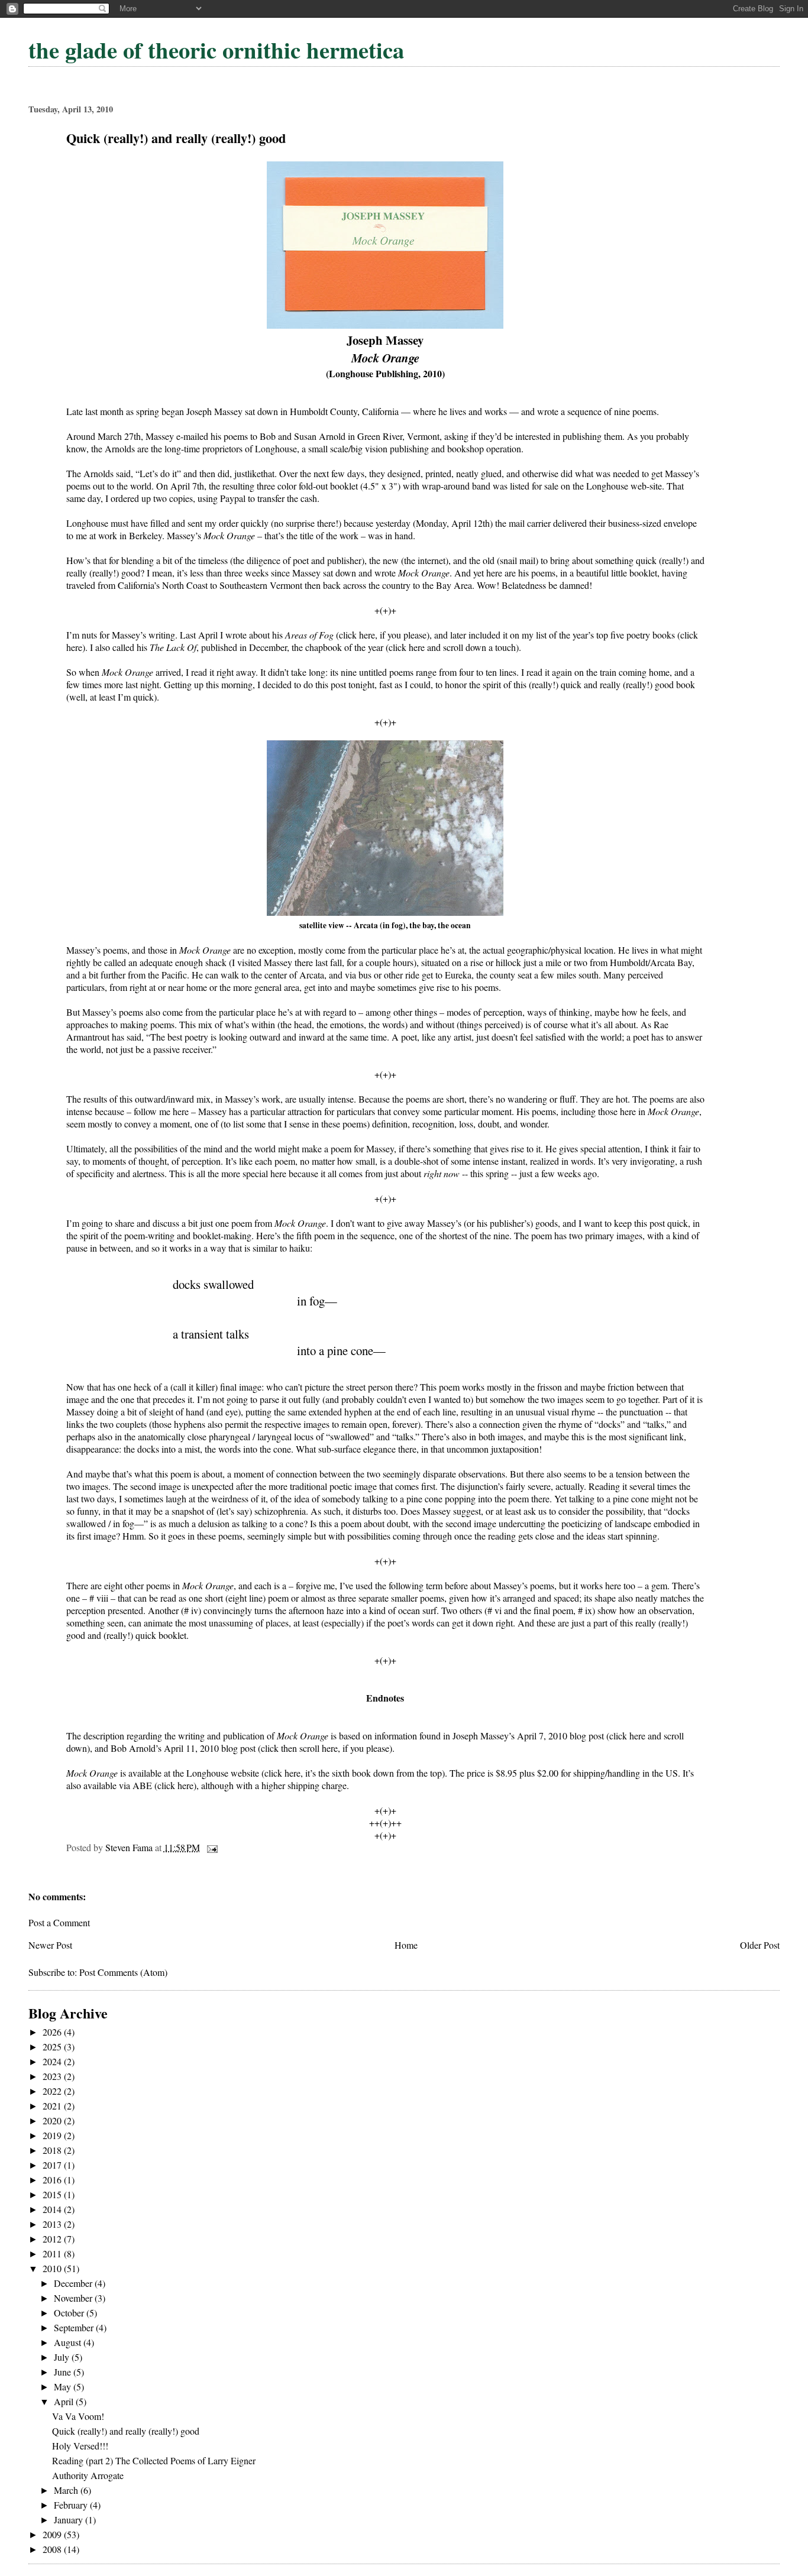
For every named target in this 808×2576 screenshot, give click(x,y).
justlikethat (254, 473)
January (70, 2520)
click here (175, 1785)
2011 (53, 2253)
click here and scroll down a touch (452, 647)
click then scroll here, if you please (325, 1748)
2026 (53, 2032)
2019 (53, 2135)
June (64, 2372)
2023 (53, 2076)
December (74, 2283)
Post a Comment (59, 1922)
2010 (53, 2268)
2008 (53, 2549)
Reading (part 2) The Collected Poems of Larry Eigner (154, 2460)
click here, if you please (383, 635)
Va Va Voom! (78, 2416)
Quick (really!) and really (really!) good (126, 2431)
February (72, 2505)
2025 (53, 2047)
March (67, 2490)
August (69, 2342)
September (75, 2327)
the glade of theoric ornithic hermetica (216, 50)
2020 (53, 2120)
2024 (53, 2061)
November (74, 2298)
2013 (53, 2224)
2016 (53, 2180)
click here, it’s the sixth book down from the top (353, 1773)
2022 (53, 2091)
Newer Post (50, 1945)
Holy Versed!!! (80, 2446)
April (65, 2401)
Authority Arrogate (88, 2475)
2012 (53, 2239)
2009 (53, 2534)
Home (406, 1945)
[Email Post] (211, 1847)
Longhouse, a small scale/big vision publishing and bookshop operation (388, 448)
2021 (53, 2106)
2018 (53, 2150)
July (63, 2357)
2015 (53, 2194)
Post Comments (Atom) (123, 1972)
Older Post (760, 1945)
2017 (53, 2165)
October (70, 2313)
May (64, 2387)
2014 (53, 2209)
